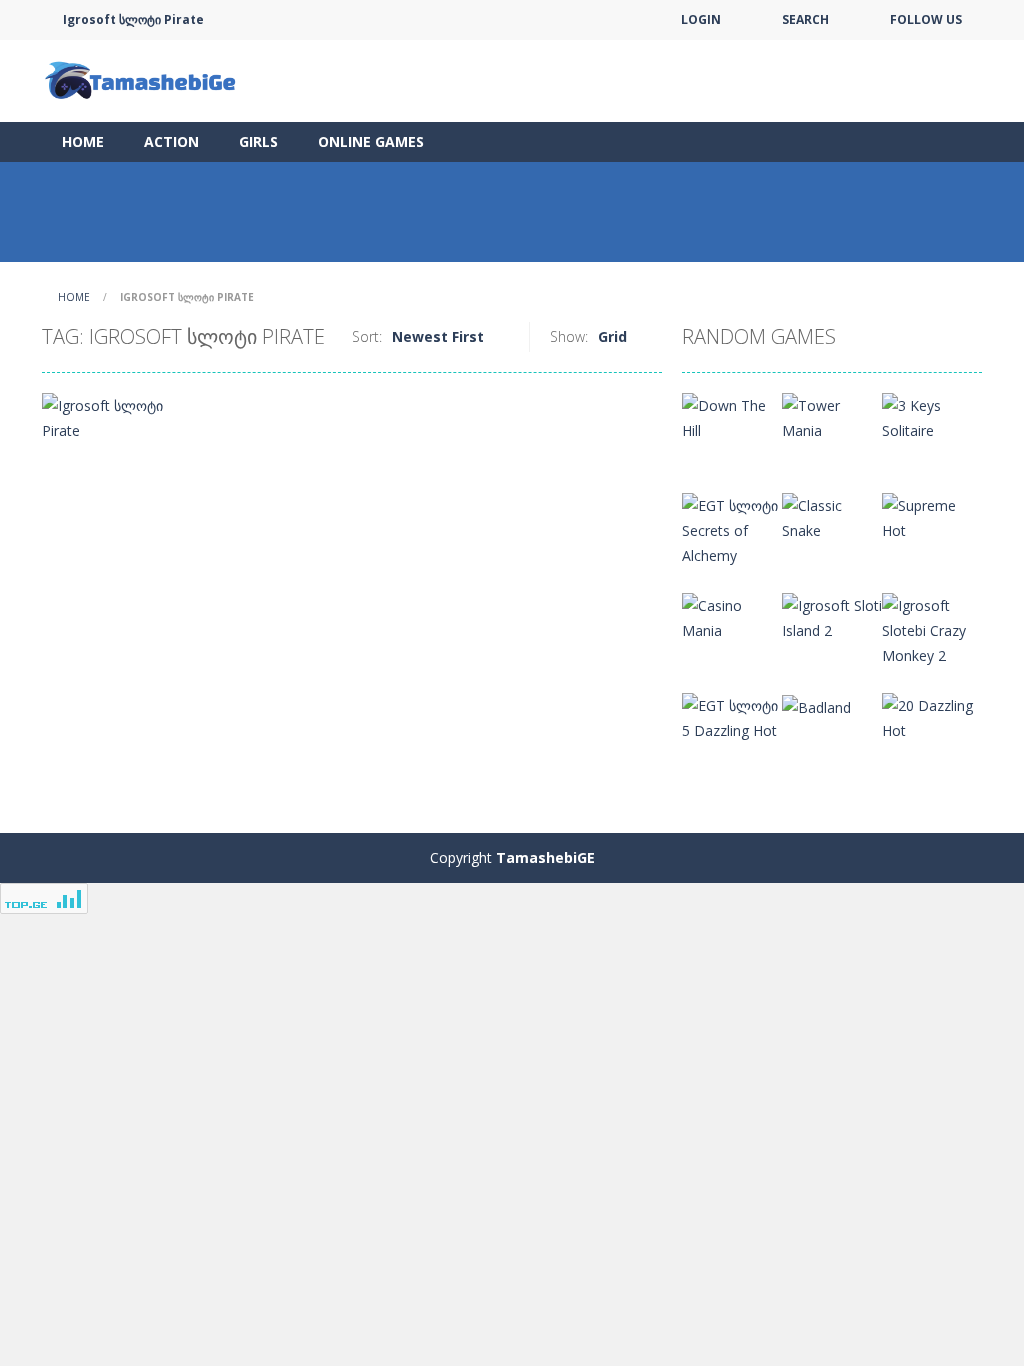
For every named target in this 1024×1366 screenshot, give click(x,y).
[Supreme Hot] (932, 516)
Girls (258, 141)
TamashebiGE (545, 857)
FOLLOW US (926, 19)
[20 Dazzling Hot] (932, 716)
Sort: (367, 336)
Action (171, 141)
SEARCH (805, 19)
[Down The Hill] (732, 416)
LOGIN (701, 19)
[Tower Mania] (832, 416)
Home (83, 141)
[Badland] (816, 705)
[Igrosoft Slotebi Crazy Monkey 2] (932, 628)
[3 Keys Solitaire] (932, 416)
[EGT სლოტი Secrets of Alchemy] (732, 528)
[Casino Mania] (732, 616)
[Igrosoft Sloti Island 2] (832, 616)
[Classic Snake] (832, 516)
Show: (569, 336)
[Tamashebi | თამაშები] (142, 79)
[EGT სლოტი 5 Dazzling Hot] (732, 716)
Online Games (371, 141)
